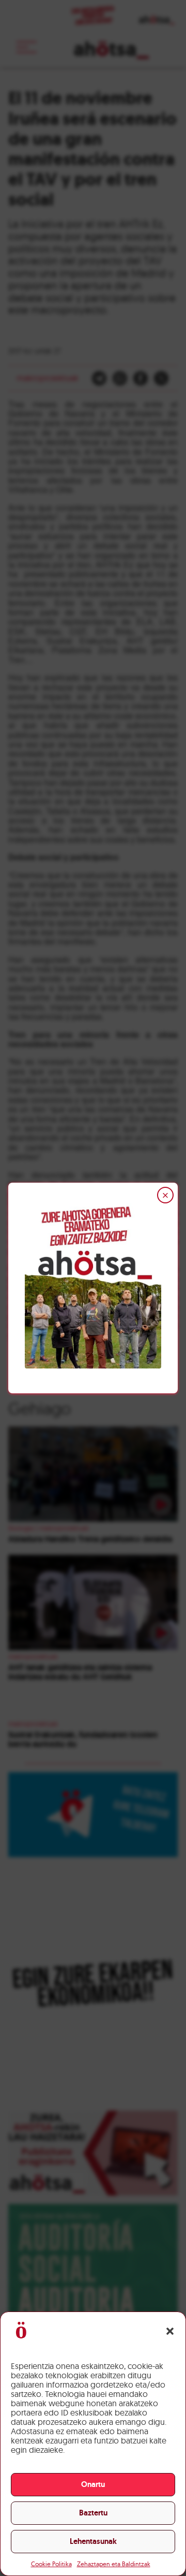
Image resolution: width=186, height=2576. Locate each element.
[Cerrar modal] (165, 1195)
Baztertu (93, 2513)
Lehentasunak (93, 2541)
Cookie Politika (51, 2564)
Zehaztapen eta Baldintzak (114, 2564)
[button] (170, 2331)
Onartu (93, 2484)
